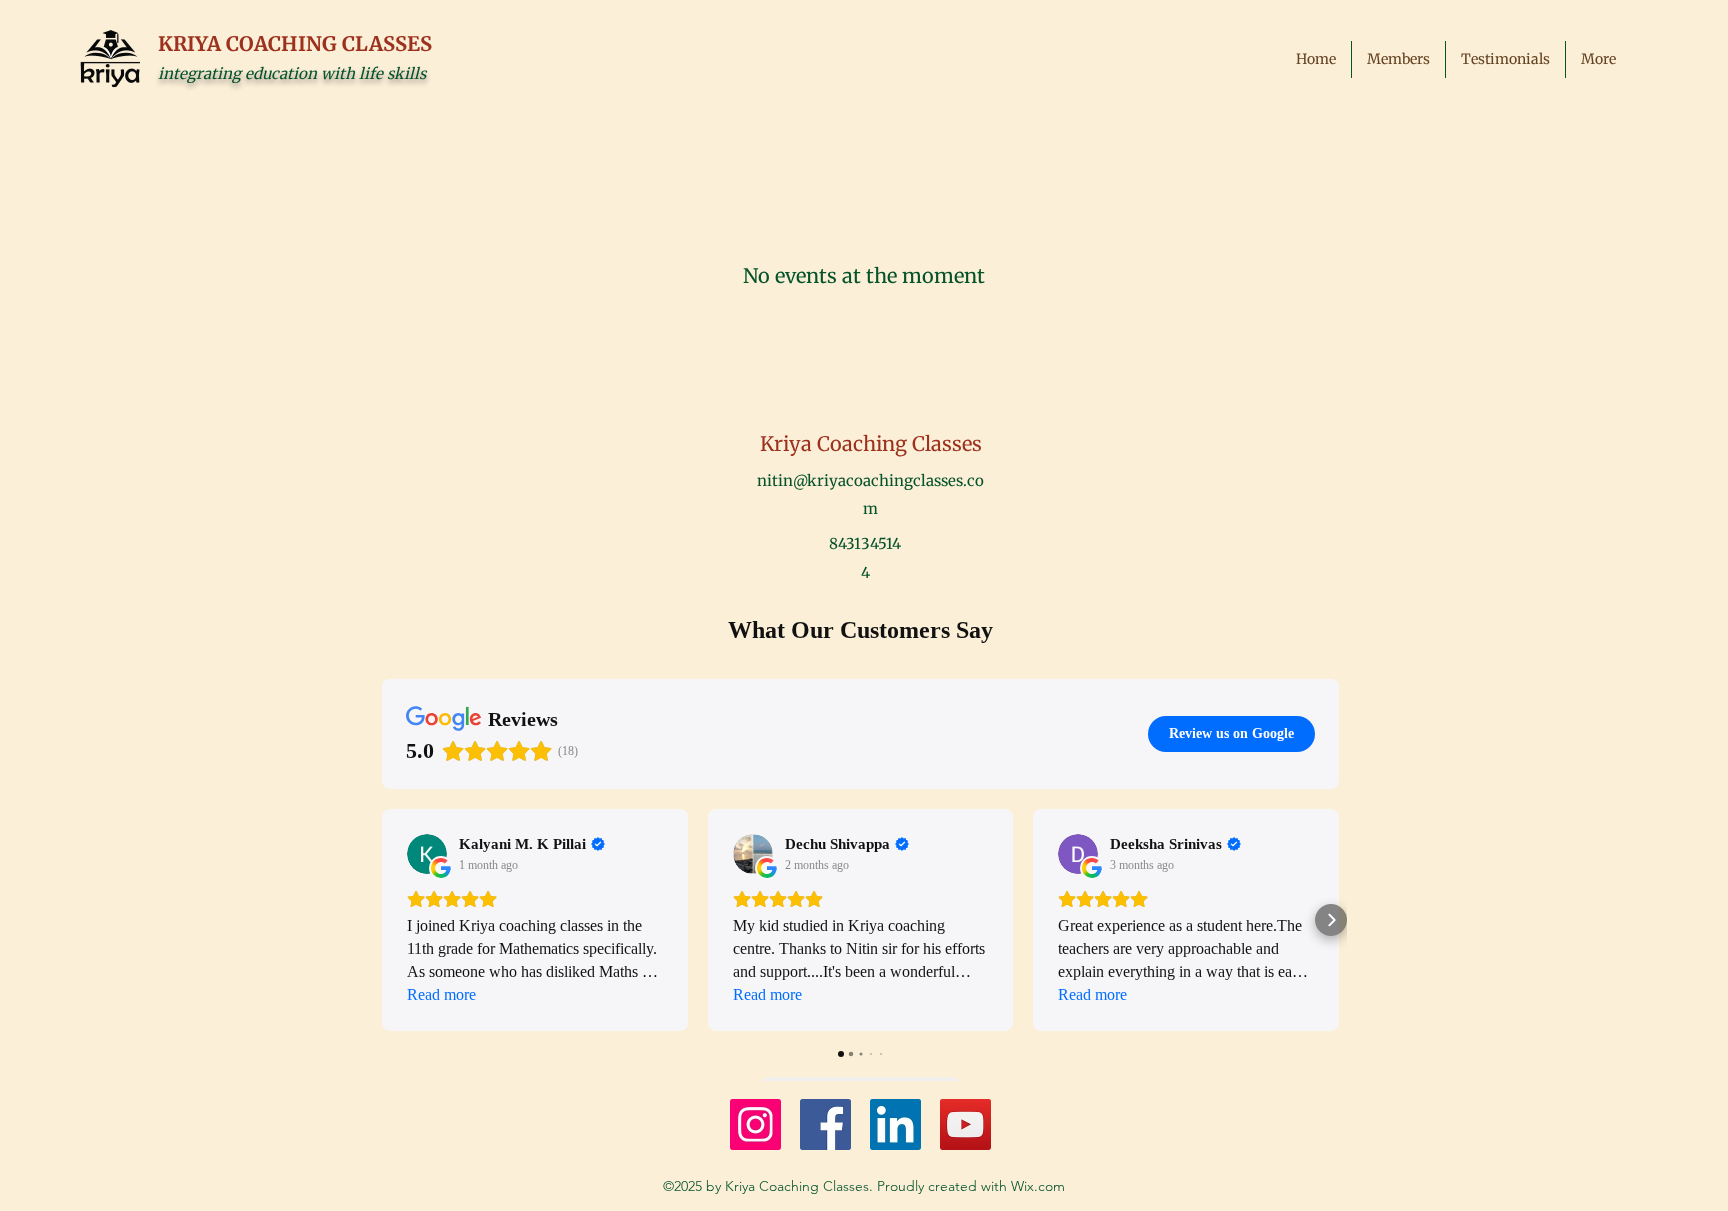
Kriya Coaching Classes (871, 443)
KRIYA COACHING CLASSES (295, 43)
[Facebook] (825, 1124)
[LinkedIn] (895, 1124)
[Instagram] (755, 1124)
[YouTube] (965, 1124)
